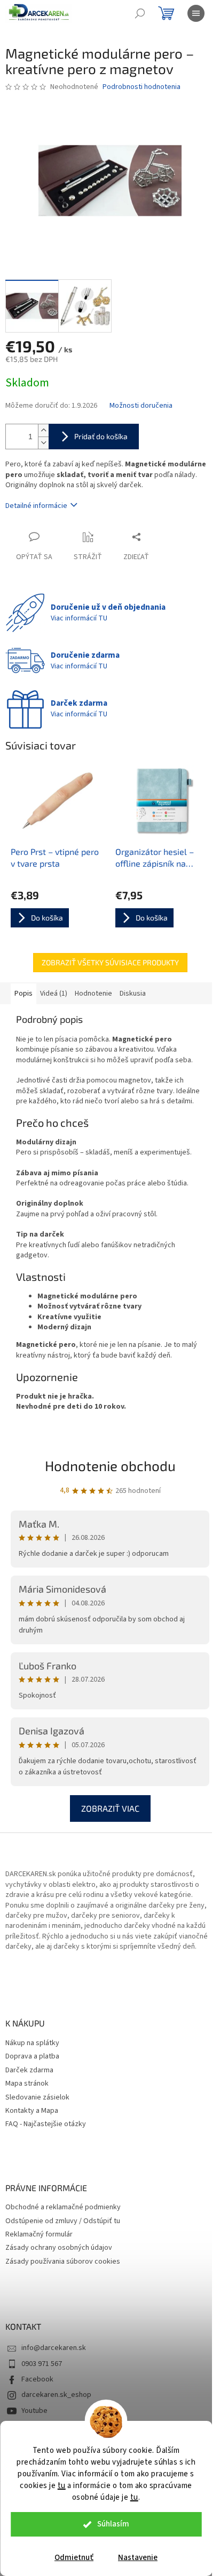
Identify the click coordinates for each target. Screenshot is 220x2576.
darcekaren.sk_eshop (56, 2395)
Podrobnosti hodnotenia (142, 87)
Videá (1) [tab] (54, 994)
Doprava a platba (32, 2057)
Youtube (34, 2411)
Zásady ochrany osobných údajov (59, 2248)
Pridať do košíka (101, 436)
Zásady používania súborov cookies (63, 2262)
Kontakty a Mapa (32, 2111)
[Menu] (196, 13)
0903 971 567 (42, 2364)
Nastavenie (138, 2558)
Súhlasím (113, 2524)
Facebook (37, 2379)
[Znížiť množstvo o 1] (43, 443)
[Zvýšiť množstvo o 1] (43, 430)
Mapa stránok (27, 2084)
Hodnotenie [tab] (93, 994)
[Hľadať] (140, 13)
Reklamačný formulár (39, 2235)
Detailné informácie (36, 506)
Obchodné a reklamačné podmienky (63, 2207)
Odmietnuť (74, 2558)
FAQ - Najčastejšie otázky (46, 2124)
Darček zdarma (29, 2070)
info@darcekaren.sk (54, 2348)
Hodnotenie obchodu (110, 1465)
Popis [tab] (23, 994)
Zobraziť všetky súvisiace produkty (110, 962)
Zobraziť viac (110, 1808)
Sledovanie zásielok (37, 2098)
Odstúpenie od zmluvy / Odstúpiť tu (63, 2221)
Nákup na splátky (32, 2043)
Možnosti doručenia (141, 406)
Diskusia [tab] (133, 994)
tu (62, 2486)
